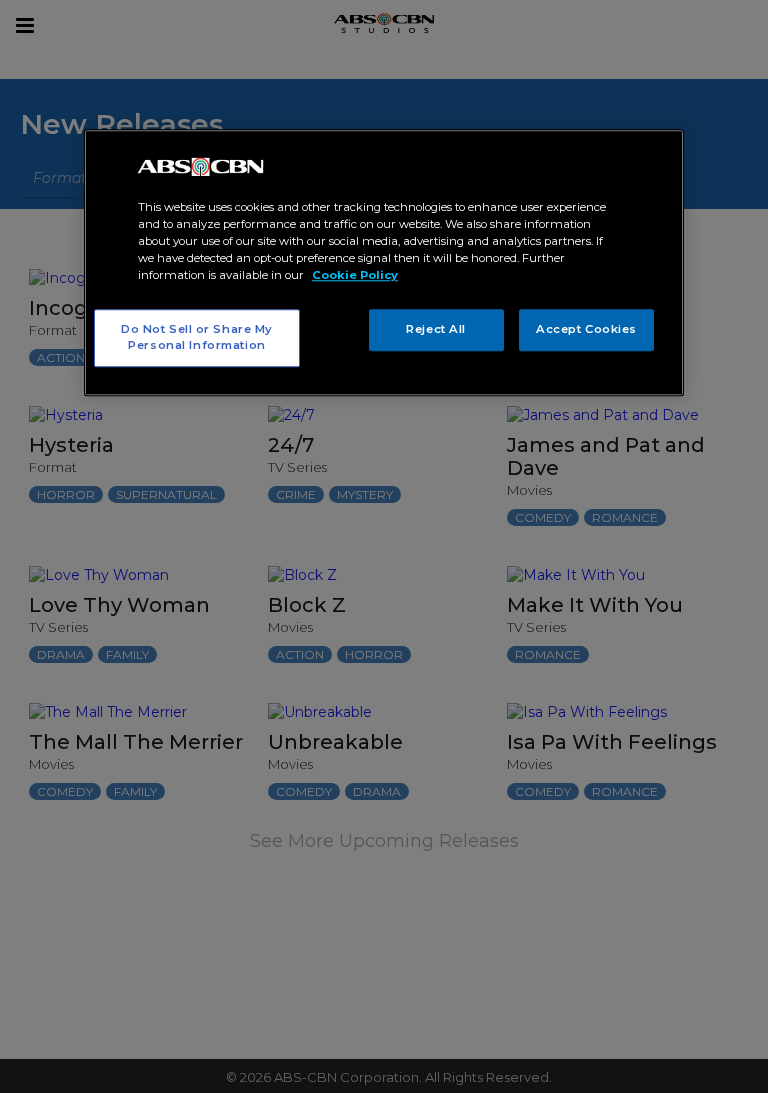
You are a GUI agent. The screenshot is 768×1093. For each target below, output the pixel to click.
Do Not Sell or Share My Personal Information (197, 338)
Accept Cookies (586, 330)
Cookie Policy (355, 275)
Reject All (436, 330)
